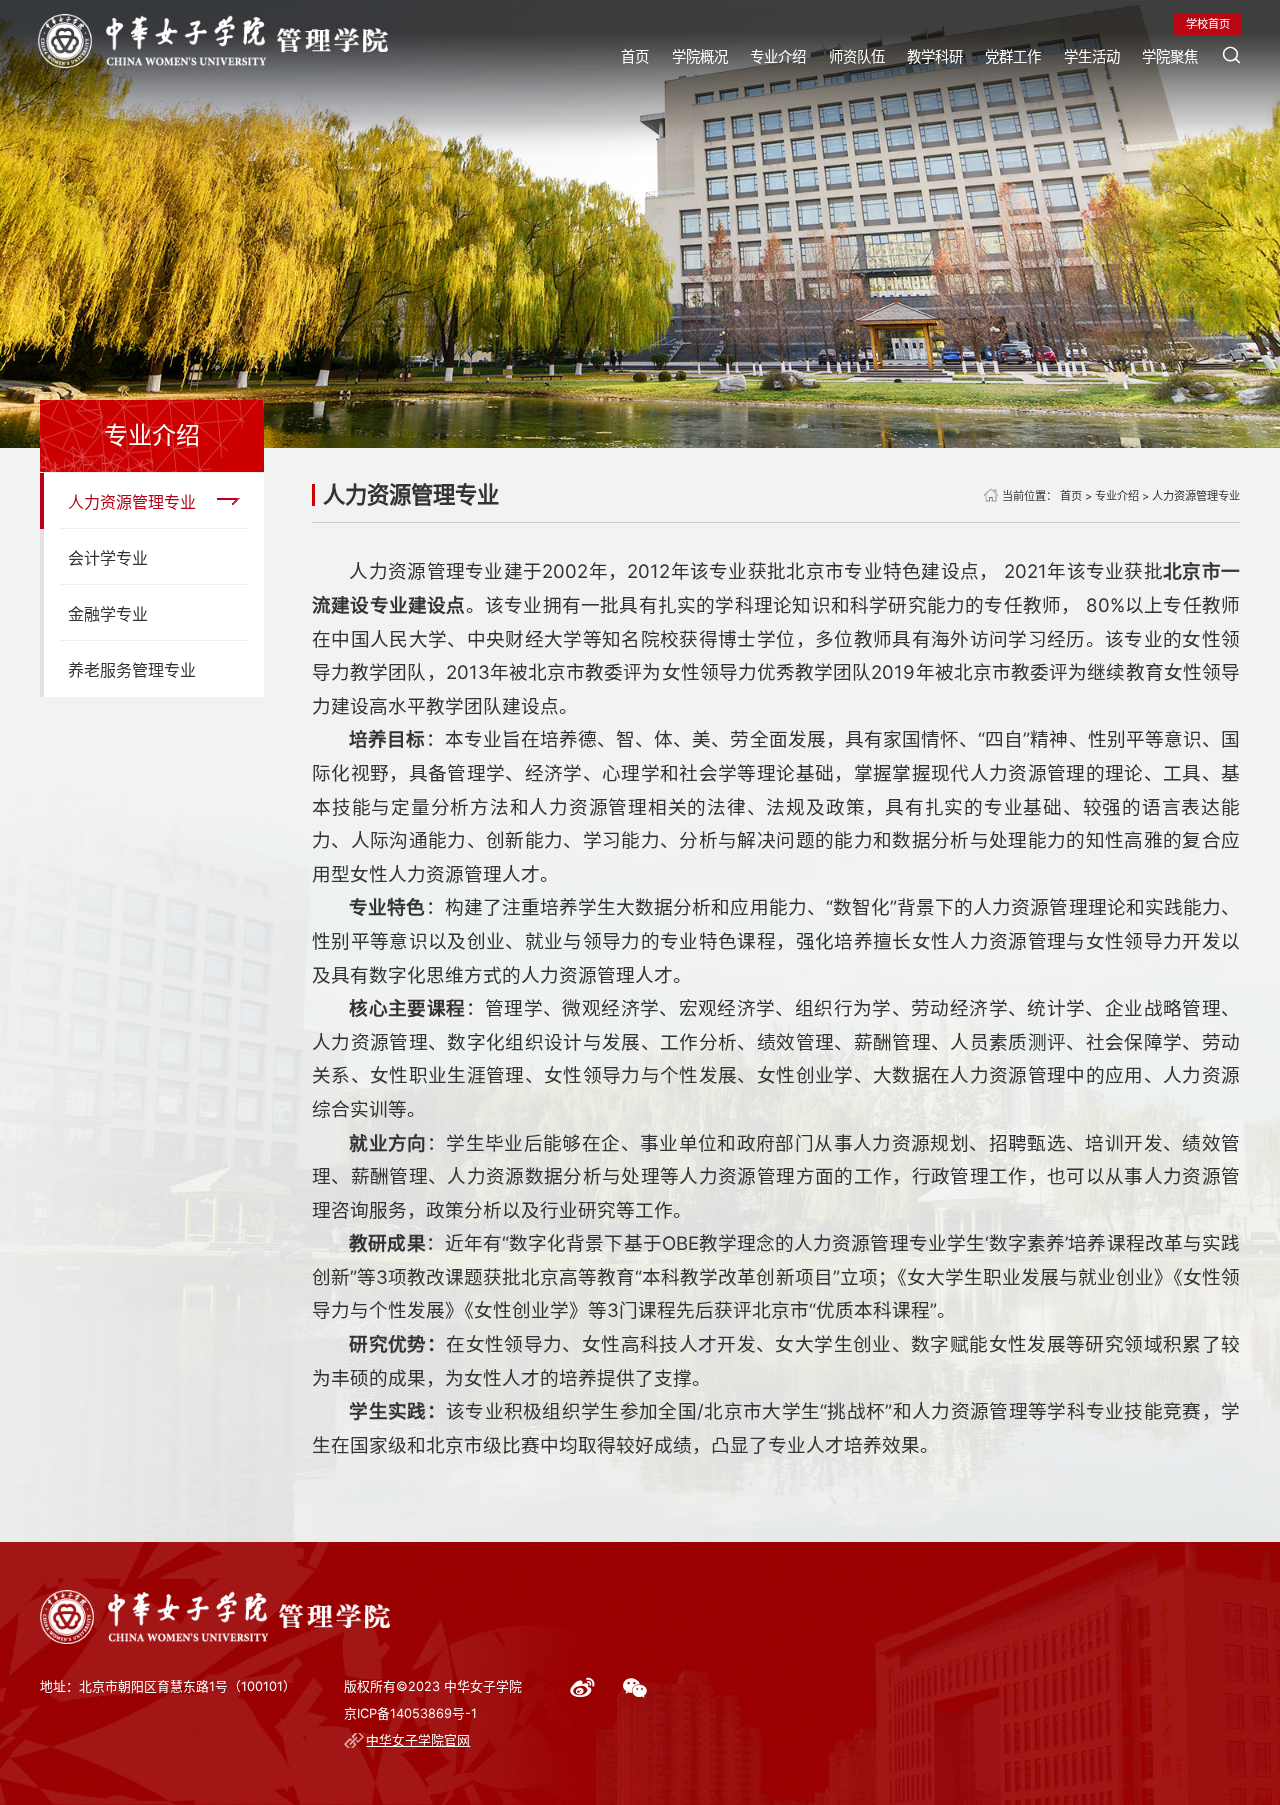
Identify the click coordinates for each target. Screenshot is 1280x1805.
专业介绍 (778, 56)
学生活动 (1092, 56)
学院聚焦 (1170, 56)
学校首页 (1208, 24)
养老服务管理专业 (132, 670)
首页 (635, 56)
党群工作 (1013, 56)
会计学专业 (108, 558)
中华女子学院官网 (418, 1740)
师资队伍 (857, 56)
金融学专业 (108, 614)
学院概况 (700, 56)
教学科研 (935, 56)
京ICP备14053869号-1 (410, 1713)
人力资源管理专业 (132, 502)
